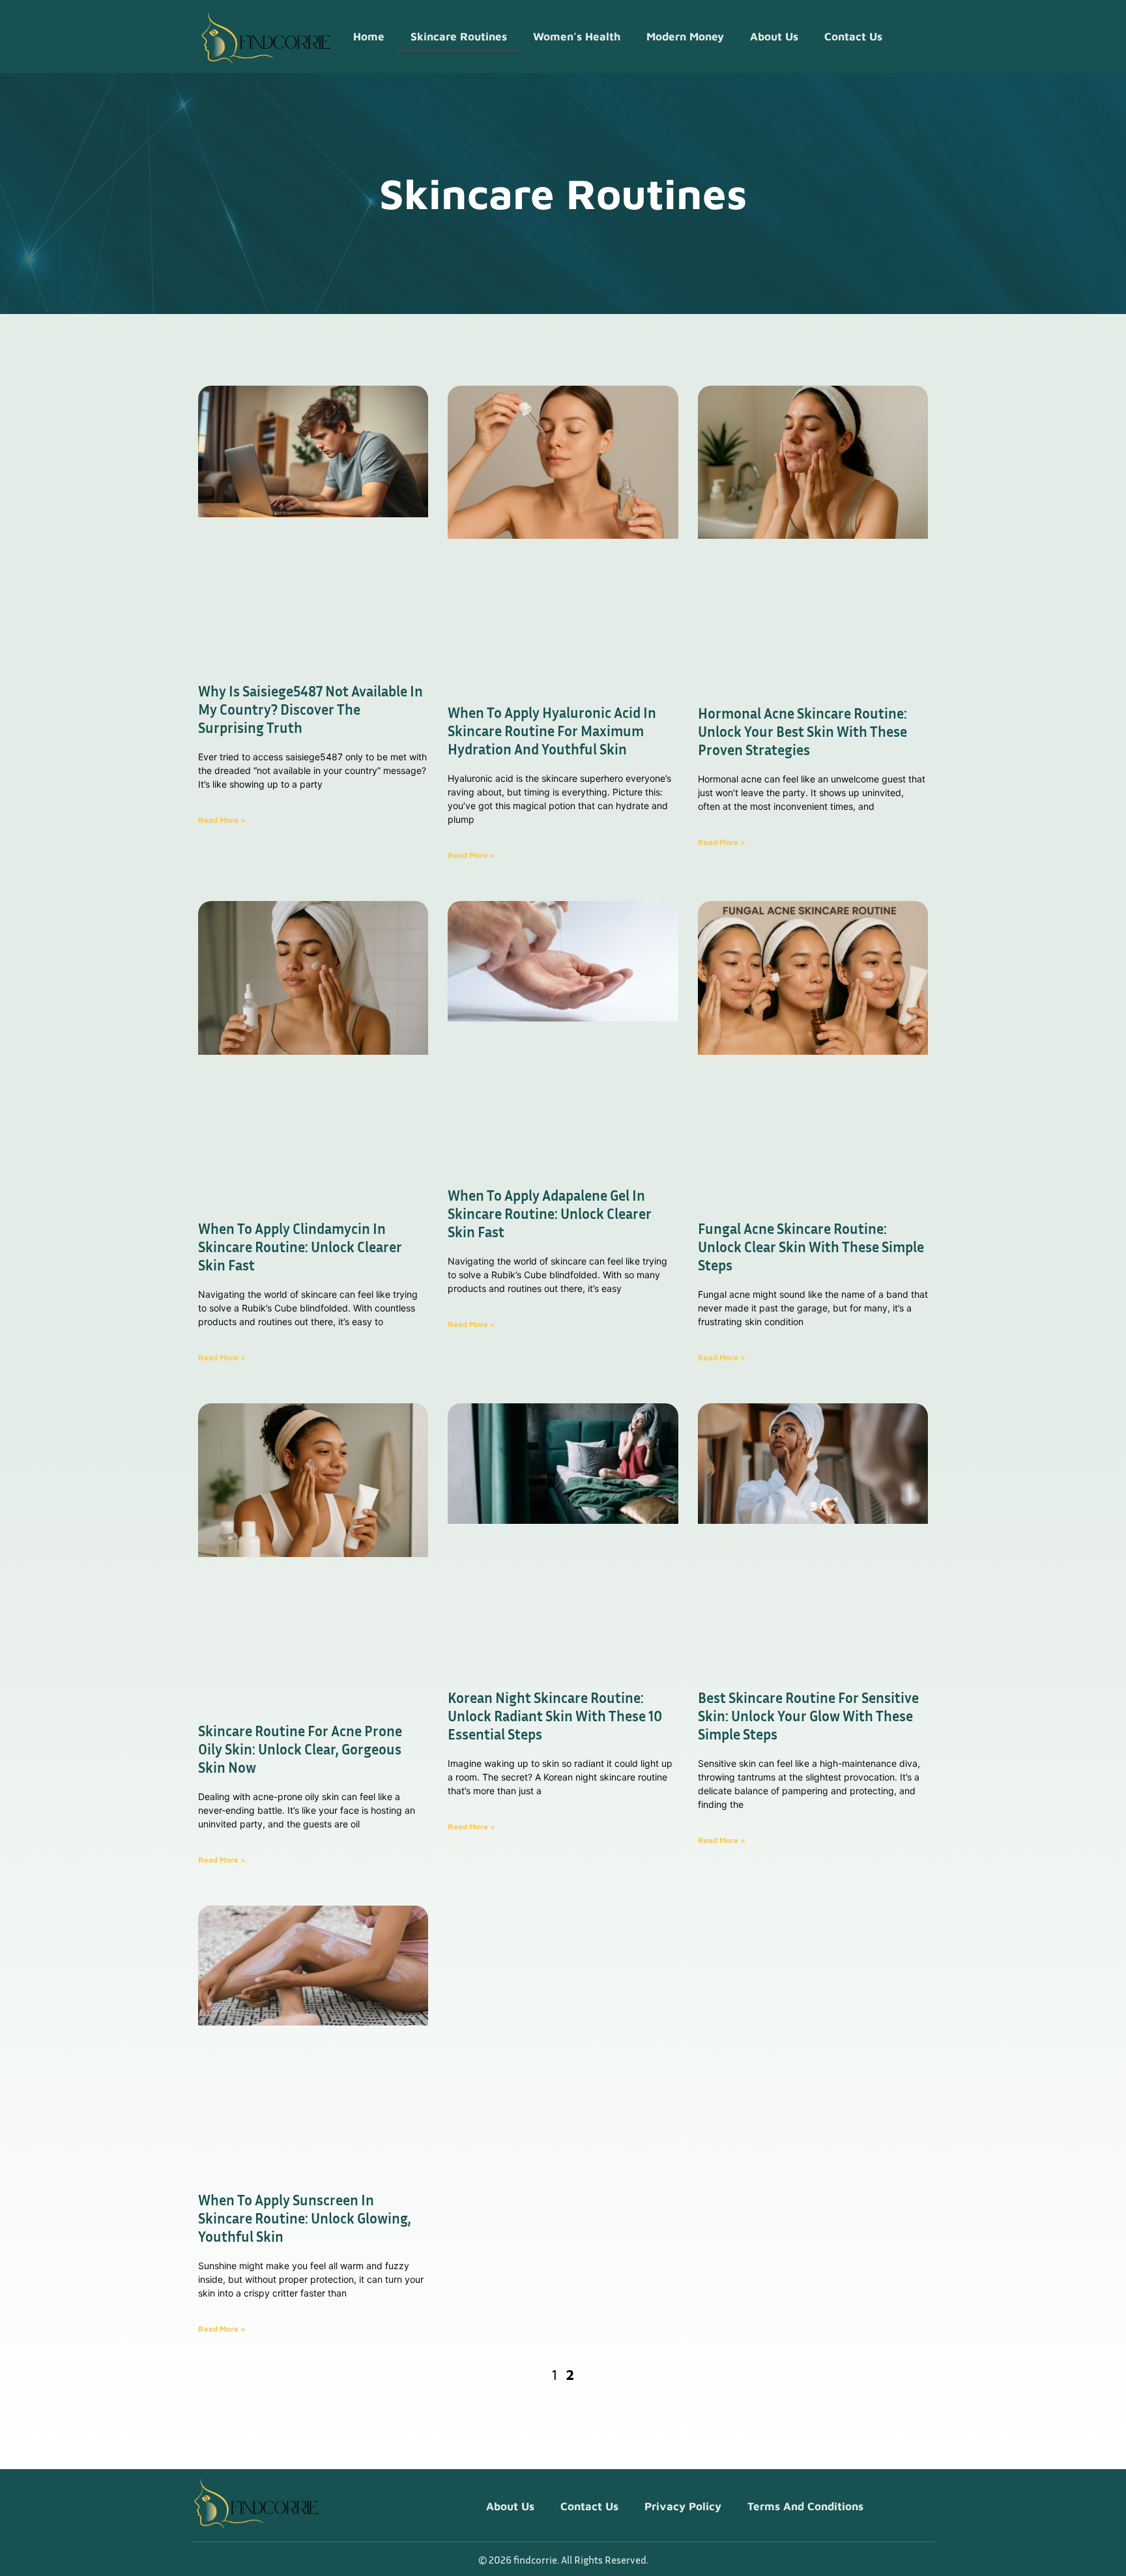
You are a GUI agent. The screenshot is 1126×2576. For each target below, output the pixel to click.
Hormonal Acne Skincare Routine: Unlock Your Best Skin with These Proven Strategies (802, 732)
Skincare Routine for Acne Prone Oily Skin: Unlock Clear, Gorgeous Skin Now (300, 1749)
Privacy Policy (683, 2506)
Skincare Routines (459, 36)
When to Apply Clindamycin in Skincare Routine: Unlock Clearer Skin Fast (300, 1247)
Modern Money (685, 36)
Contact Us (853, 36)
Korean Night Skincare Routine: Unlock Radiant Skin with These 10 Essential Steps (555, 1716)
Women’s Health (577, 36)
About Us (774, 36)
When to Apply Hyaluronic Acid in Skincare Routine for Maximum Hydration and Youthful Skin (552, 731)
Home (369, 36)
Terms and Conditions (805, 2506)
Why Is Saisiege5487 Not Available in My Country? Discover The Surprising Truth (310, 709)
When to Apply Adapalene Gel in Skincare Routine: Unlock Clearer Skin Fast (550, 1214)
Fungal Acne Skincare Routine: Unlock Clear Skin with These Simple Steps (811, 1247)
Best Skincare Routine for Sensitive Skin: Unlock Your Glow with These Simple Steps (808, 1716)
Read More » (222, 820)
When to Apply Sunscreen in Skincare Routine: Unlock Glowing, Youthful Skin (305, 2218)
